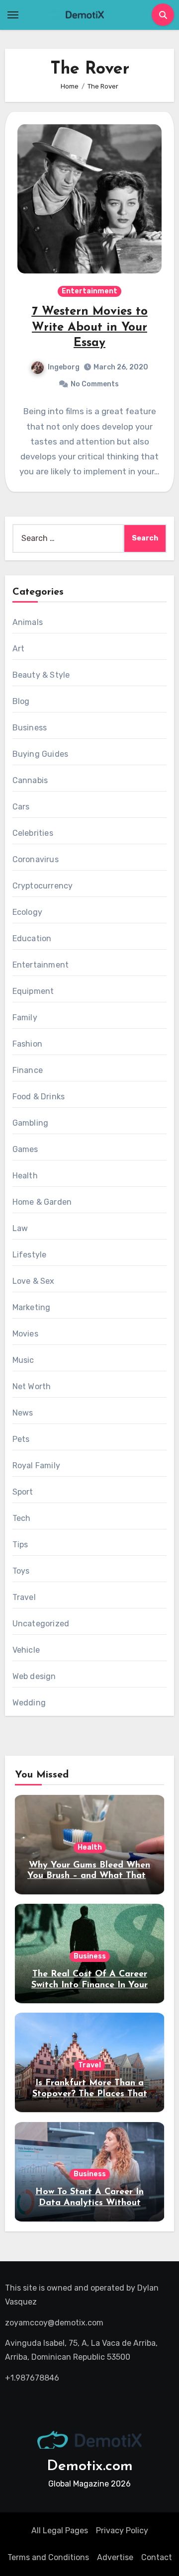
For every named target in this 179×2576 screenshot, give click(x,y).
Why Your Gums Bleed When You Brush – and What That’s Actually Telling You (89, 1876)
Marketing (32, 1307)
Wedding (29, 1703)
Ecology (27, 912)
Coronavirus (36, 859)
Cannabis (30, 780)
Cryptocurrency (43, 886)
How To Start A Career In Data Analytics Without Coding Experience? (89, 2203)
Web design (34, 1676)
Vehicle (26, 1650)
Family (25, 1018)
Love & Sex (34, 1281)
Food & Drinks (39, 1097)
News (23, 1413)
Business (30, 728)
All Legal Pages (60, 2531)
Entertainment (89, 291)
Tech (22, 1518)
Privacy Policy (122, 2531)
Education (32, 938)
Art (19, 649)
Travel (24, 1597)
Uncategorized (41, 1624)
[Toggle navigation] (13, 15)
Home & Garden (42, 1202)
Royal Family (36, 1466)
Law (20, 1228)
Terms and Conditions (48, 2557)
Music (23, 1360)
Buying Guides (41, 754)
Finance (28, 1070)
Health (25, 1176)
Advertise (115, 2557)
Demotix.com (90, 2466)
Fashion (27, 1044)
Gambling (31, 1123)
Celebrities (33, 833)
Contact (157, 2557)
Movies (25, 1334)
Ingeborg (64, 367)
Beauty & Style (41, 675)
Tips (20, 1545)
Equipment (33, 991)
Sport (23, 1492)
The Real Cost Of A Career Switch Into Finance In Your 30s (89, 1985)
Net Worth (32, 1386)
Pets (21, 1439)
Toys (21, 1571)
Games (25, 1149)
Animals (28, 622)
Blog (21, 701)
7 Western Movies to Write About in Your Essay (90, 327)
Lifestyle (30, 1255)
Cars (21, 807)
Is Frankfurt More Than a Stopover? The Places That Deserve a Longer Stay (90, 2094)
